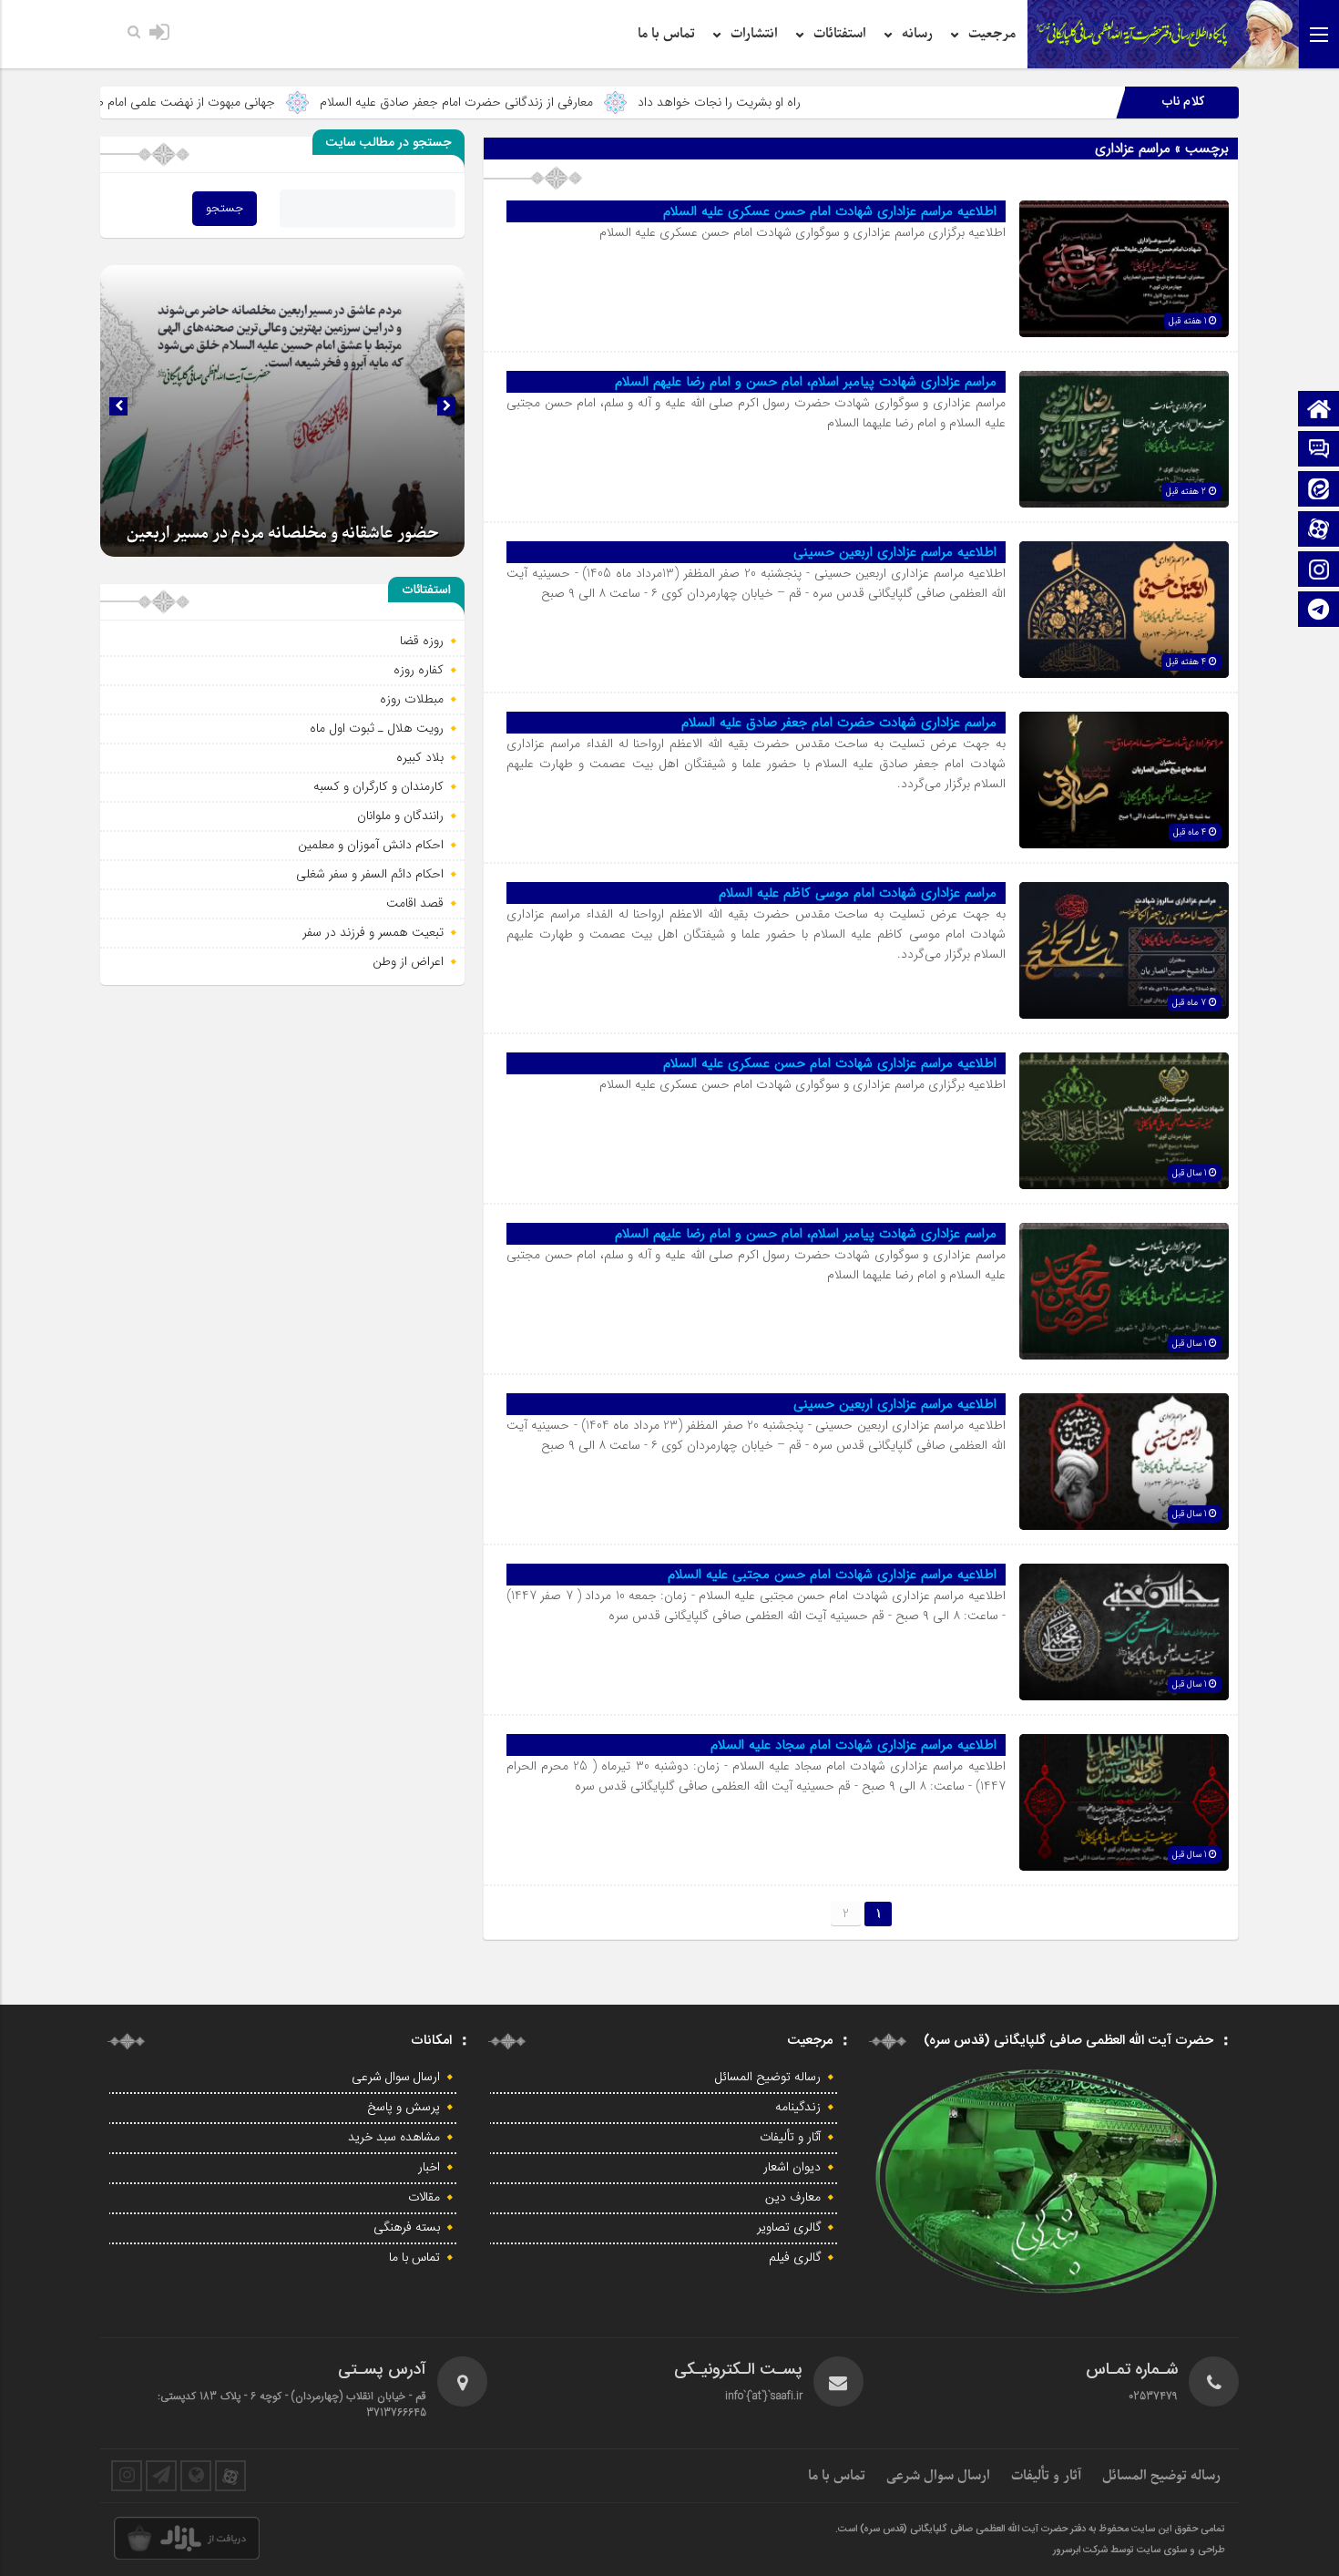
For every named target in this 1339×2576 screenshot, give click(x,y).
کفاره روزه (419, 670)
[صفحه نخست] (1319, 411)
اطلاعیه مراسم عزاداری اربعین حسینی (895, 552)
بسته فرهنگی (407, 2228)
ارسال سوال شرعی (396, 2078)
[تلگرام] (1319, 611)
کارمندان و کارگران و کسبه (378, 786)
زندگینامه (798, 2108)
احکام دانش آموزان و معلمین (371, 845)
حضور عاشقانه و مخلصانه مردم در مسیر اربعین (283, 534)
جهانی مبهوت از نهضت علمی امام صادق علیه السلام (277, 102)
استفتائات (840, 34)
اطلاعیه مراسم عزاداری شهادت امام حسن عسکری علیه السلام (830, 211)
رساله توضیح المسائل (768, 2078)
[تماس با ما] (1319, 451)
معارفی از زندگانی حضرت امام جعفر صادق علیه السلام (588, 102)
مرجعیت (992, 34)
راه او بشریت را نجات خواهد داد (851, 102)
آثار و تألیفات (790, 2138)
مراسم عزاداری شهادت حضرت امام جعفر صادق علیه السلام (839, 723)
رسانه (917, 34)
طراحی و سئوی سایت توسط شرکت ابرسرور (1139, 2550)
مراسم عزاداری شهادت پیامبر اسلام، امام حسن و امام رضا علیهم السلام (806, 382)
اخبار (429, 2168)
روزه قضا (422, 641)
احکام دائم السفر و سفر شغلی (370, 874)
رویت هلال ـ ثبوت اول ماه (377, 728)
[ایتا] (1319, 491)
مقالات (424, 2198)
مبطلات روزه (412, 699)
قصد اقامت (415, 903)
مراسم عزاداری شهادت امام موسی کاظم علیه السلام (858, 893)
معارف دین (793, 2198)
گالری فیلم (795, 2258)
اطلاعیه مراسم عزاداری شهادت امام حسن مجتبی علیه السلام (832, 1575)
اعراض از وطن (408, 961)
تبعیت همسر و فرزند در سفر (373, 932)
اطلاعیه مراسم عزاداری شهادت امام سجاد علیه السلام (853, 1745)
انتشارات (754, 34)
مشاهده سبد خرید (394, 2138)
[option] (282, 411)
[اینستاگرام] (1319, 571)
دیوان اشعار (792, 2168)
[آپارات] (1319, 531)
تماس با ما (666, 34)
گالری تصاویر (789, 2228)
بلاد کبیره (420, 757)
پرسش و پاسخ (404, 2108)
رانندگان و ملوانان (400, 816)
